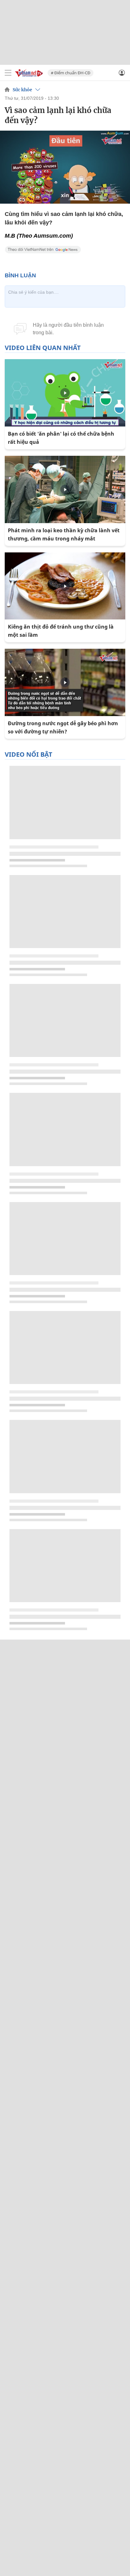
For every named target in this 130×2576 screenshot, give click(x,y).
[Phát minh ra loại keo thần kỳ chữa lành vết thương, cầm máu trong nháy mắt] (65, 489)
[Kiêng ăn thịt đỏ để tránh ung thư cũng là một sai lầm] (65, 586)
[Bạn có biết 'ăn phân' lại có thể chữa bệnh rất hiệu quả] (65, 393)
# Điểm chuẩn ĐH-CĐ (71, 73)
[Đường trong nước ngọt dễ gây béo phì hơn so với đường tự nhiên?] (65, 682)
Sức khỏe (22, 90)
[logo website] (29, 73)
